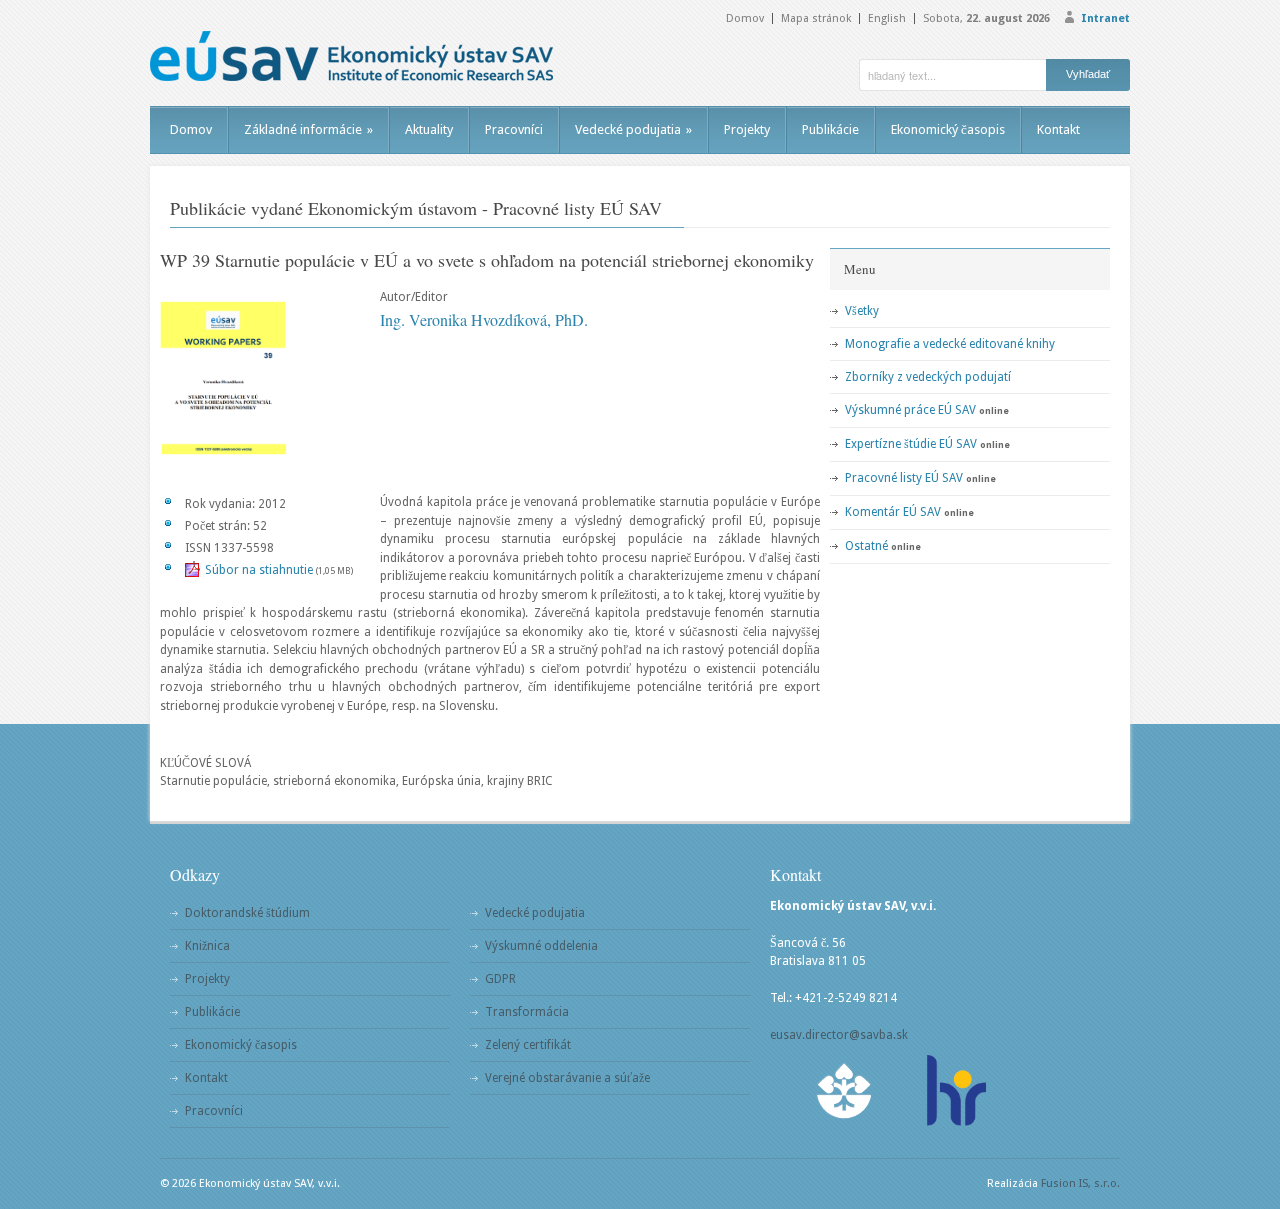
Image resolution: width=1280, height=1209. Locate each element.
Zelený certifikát (528, 1045)
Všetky (862, 311)
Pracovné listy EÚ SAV (904, 478)
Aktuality (429, 129)
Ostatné (866, 546)
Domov (745, 18)
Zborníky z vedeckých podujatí (928, 377)
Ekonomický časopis (948, 129)
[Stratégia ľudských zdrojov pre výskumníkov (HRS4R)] (955, 1090)
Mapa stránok (816, 18)
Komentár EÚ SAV (893, 512)
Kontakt (1058, 129)
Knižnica (207, 946)
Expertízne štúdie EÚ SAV (911, 444)
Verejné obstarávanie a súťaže (567, 1078)
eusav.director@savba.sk (839, 1035)
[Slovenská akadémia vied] (845, 1090)
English (887, 18)
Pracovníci (514, 129)
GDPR (500, 979)
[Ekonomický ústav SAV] (351, 56)
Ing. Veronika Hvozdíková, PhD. (484, 319)
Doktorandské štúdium (247, 913)
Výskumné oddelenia (541, 946)
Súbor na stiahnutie (259, 570)
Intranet (1105, 18)
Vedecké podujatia (633, 129)
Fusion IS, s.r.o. (1080, 1183)
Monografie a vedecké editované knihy (950, 344)
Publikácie (830, 129)
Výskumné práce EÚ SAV (910, 410)
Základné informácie (308, 129)
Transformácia (527, 1012)
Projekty (747, 129)
